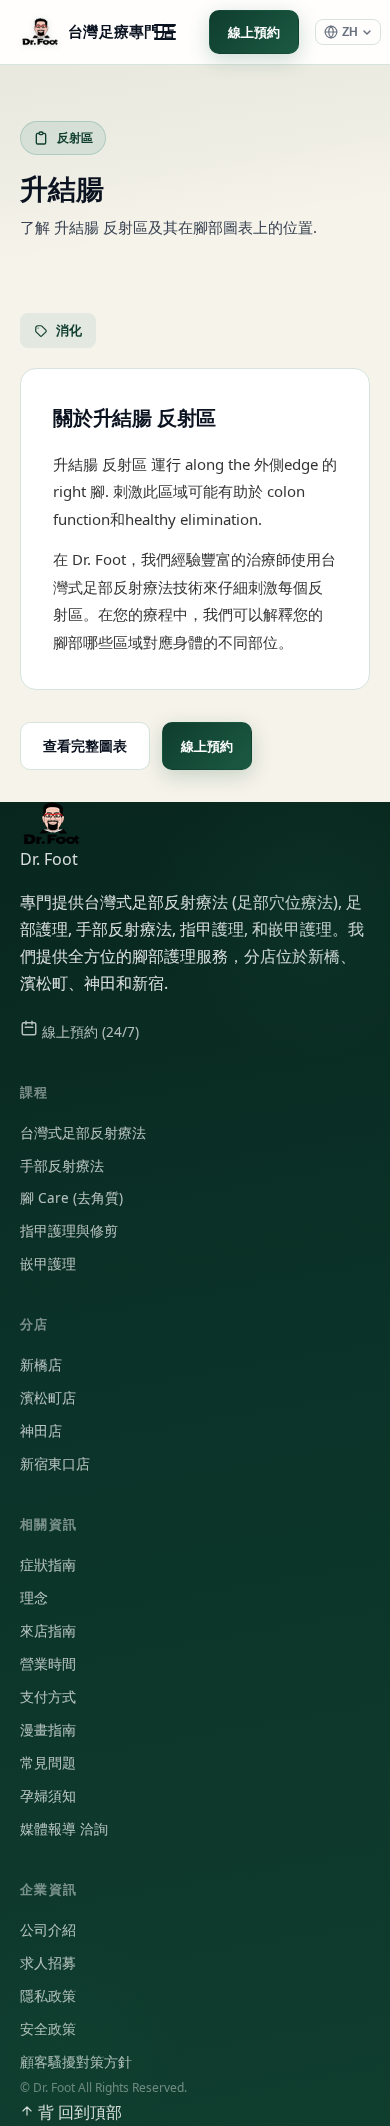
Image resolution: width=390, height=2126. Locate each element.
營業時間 (48, 1664)
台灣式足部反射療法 (83, 1133)
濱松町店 (48, 1398)
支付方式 (48, 1697)
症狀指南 (48, 1565)
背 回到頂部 (78, 2112)
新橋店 (41, 1365)
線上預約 (254, 32)
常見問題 (48, 1763)
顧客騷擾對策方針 (76, 2062)
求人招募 (48, 1963)
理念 (34, 1598)
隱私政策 (48, 1996)
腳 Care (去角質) (71, 1198)
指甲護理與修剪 (69, 1231)
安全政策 (48, 2029)
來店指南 (48, 1631)
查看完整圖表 (85, 745)
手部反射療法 (62, 1166)
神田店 (41, 1431)
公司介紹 (48, 1930)
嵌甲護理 (48, 1264)
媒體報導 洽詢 (64, 1829)
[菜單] (165, 32)
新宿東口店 (55, 1464)
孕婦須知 (48, 1796)
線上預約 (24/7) (88, 1032)
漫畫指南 (48, 1730)
